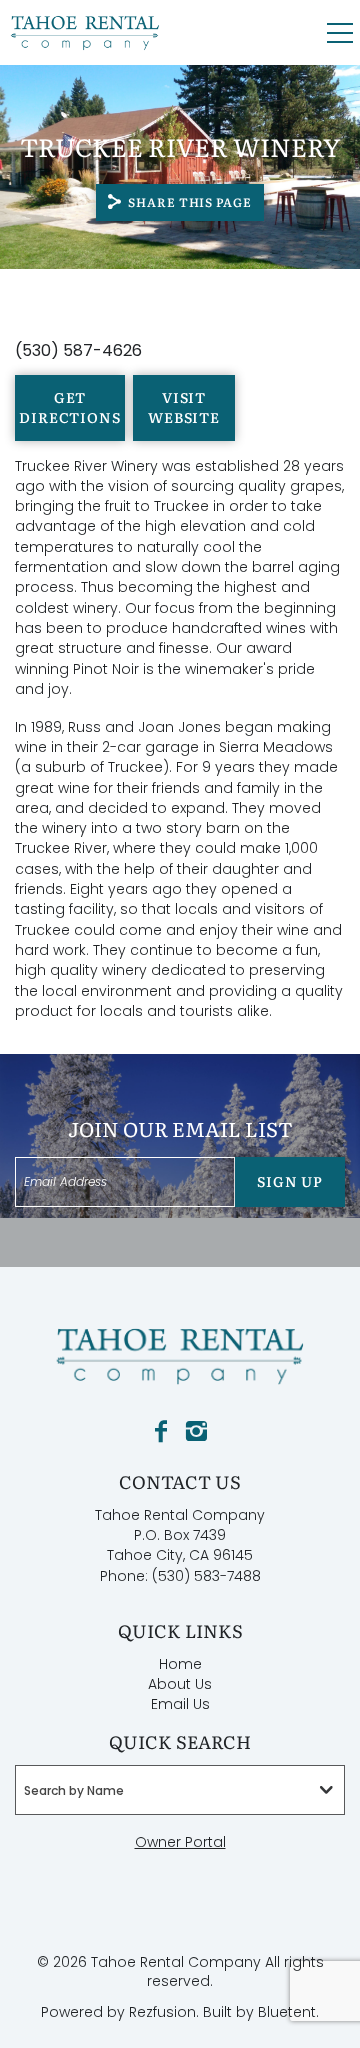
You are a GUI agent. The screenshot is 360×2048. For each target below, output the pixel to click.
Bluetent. (288, 2012)
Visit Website (184, 407)
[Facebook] (161, 1432)
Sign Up (290, 1181)
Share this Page (190, 202)
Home (180, 1664)
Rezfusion (162, 2012)
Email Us (180, 1704)
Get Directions (70, 407)
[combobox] (180, 1790)
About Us (180, 1684)
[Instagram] (196, 1432)
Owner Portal (180, 1842)
